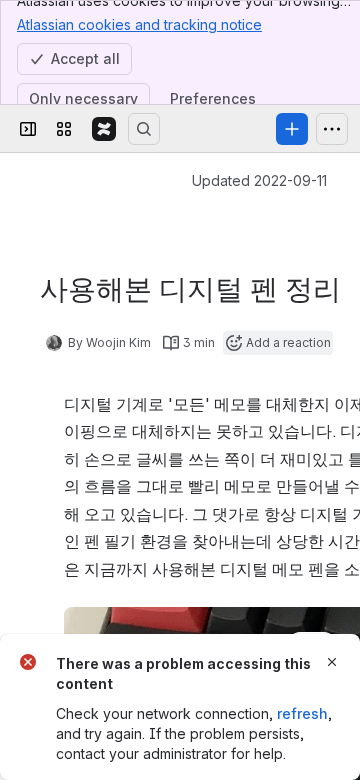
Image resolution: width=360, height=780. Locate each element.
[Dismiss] (332, 662)
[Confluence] (104, 129)
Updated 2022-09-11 (259, 180)
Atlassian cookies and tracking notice (139, 24)
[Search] (144, 129)
